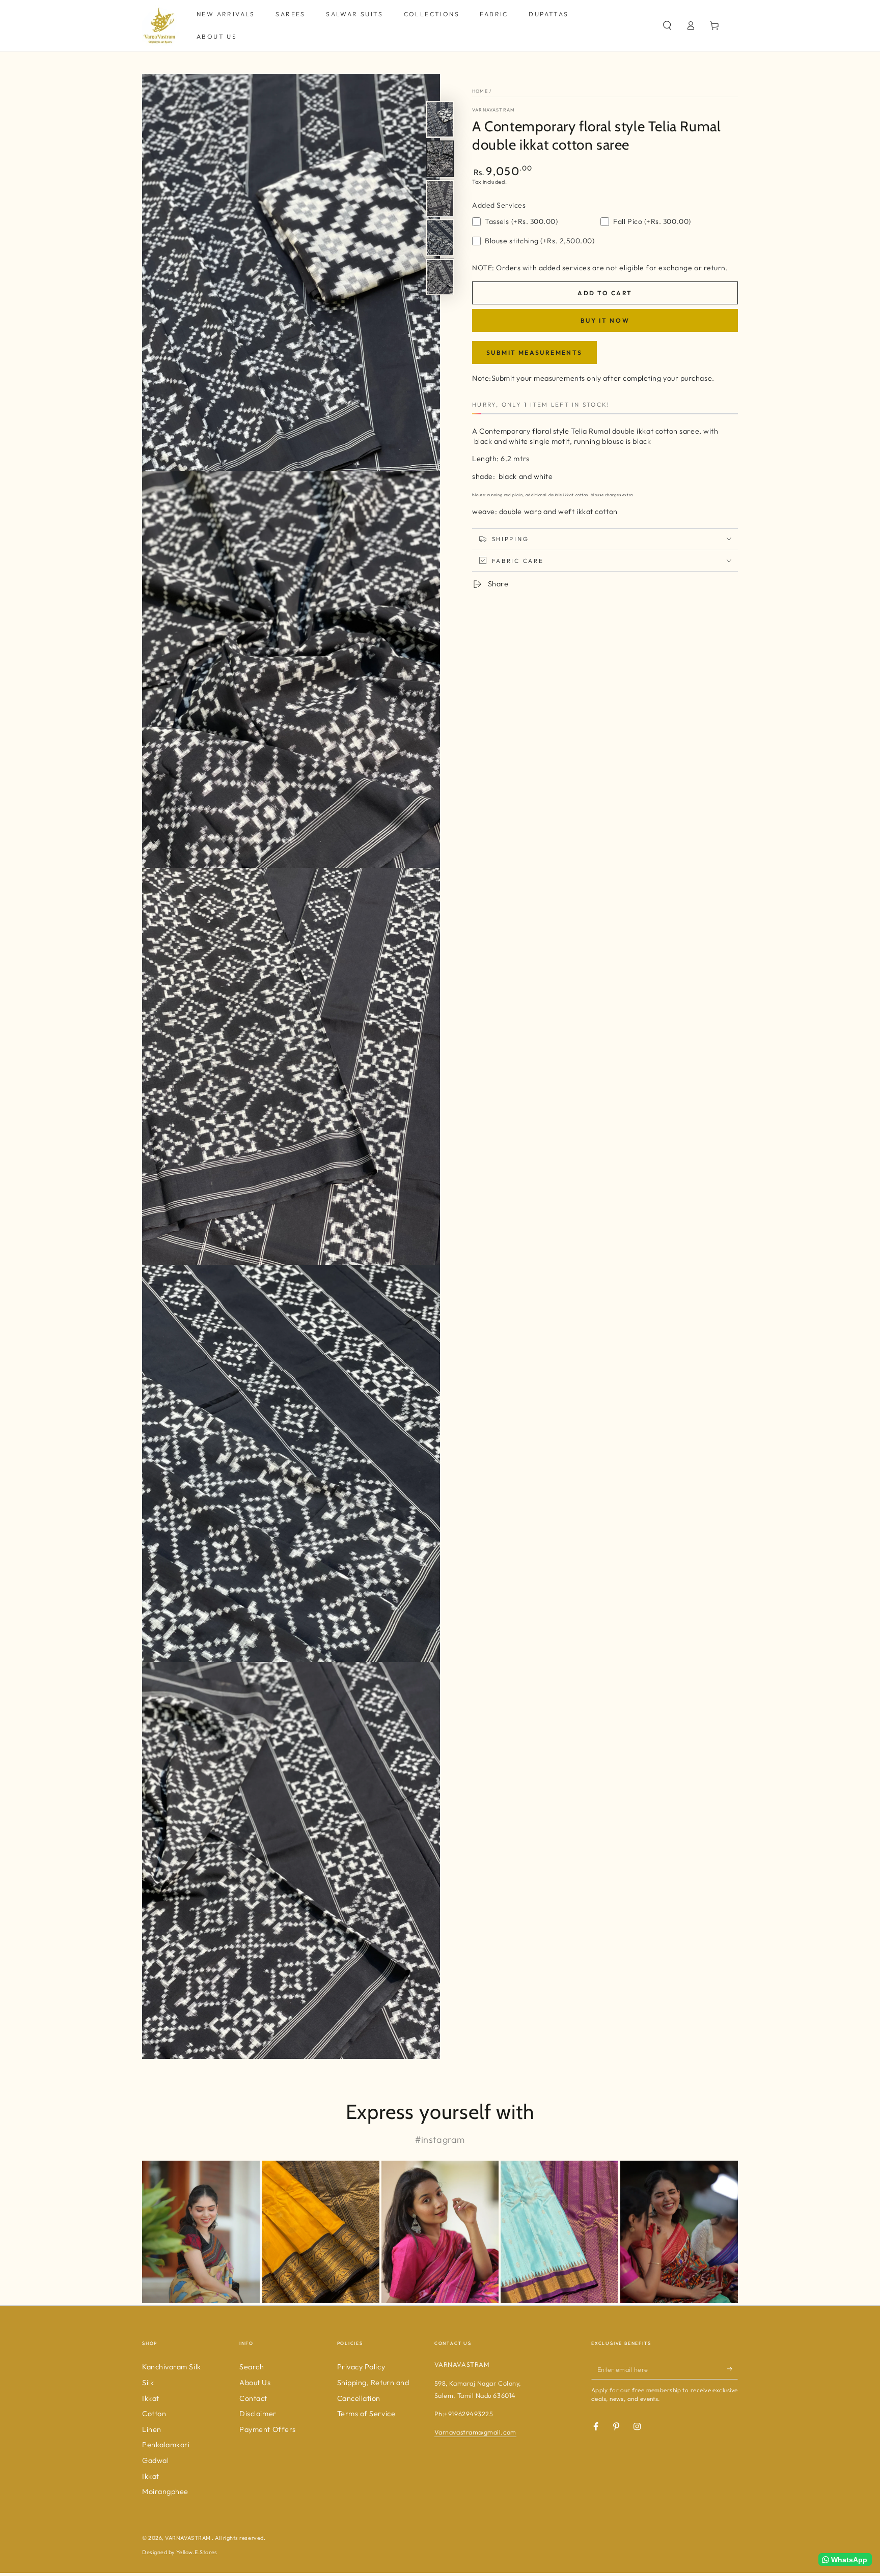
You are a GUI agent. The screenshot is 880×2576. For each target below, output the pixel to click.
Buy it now (605, 320)
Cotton (154, 2414)
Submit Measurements (534, 352)
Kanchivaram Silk (172, 2367)
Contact (253, 2398)
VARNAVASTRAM (493, 110)
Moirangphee (165, 2492)
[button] (667, 25)
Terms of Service (366, 2414)
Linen (152, 2429)
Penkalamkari (166, 2445)
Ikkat (151, 2398)
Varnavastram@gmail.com (475, 2432)
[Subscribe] (733, 2369)
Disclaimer (258, 2414)
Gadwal (155, 2460)
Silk (148, 2383)
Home (480, 91)
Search (252, 2367)
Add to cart (605, 292)
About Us (255, 2383)
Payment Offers (268, 2429)
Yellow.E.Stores (197, 2552)
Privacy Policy (361, 2367)
